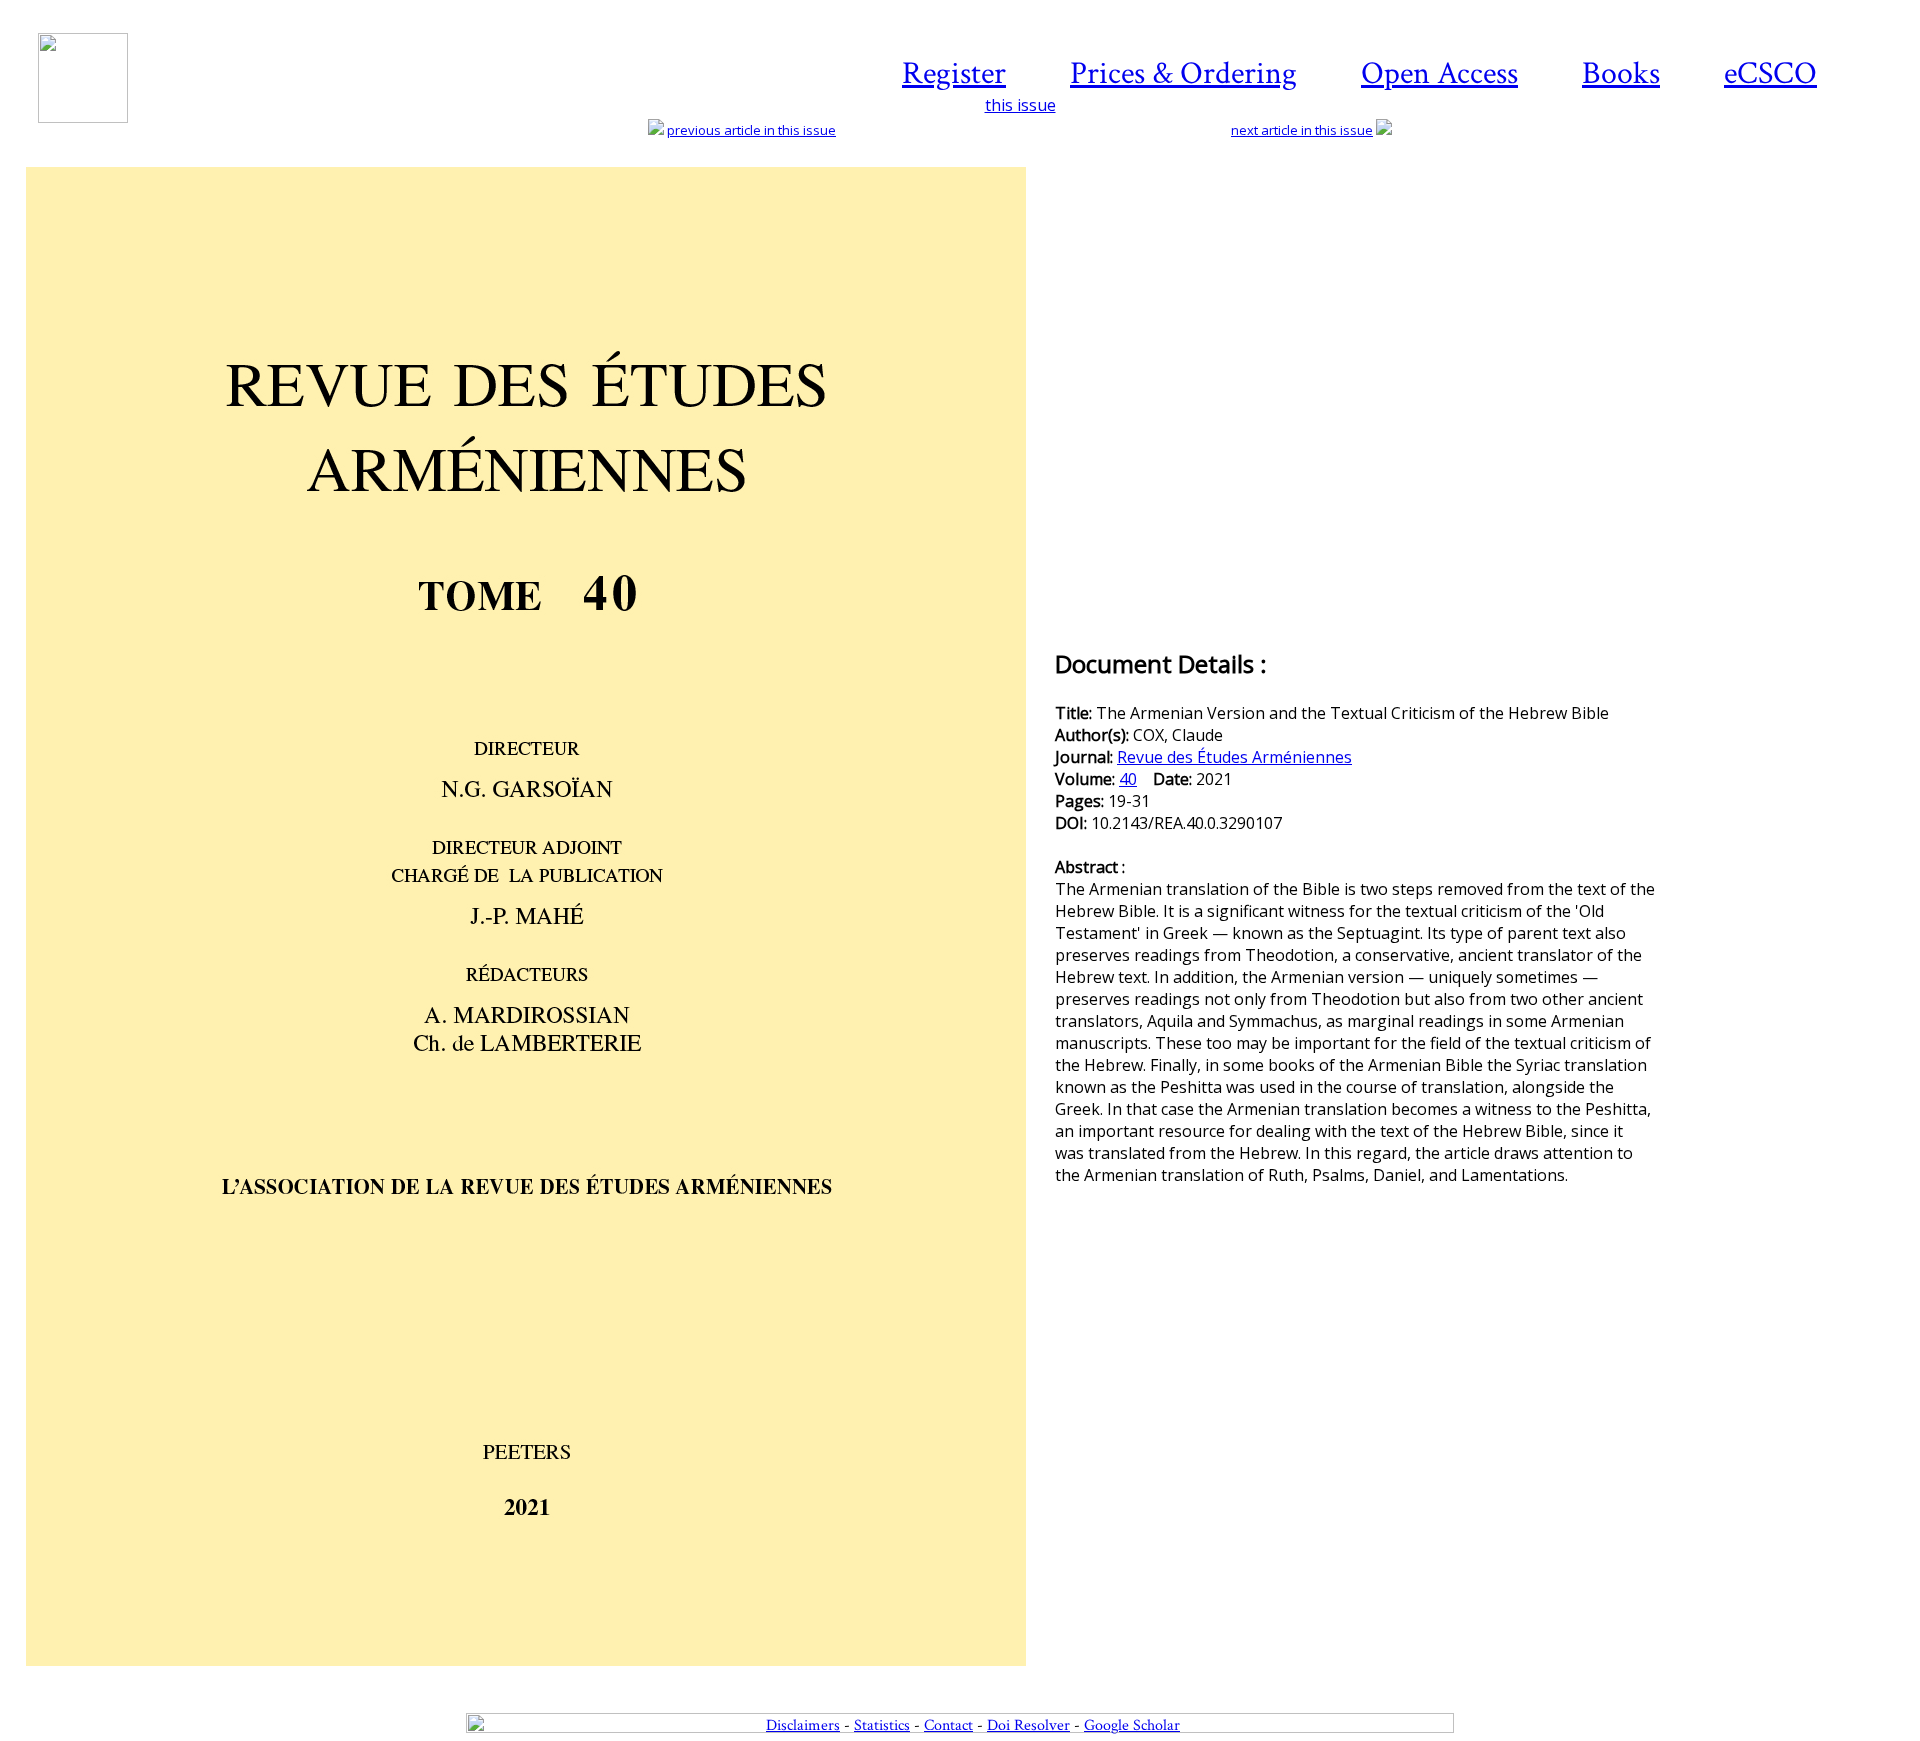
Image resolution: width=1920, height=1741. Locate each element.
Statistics (882, 1725)
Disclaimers (803, 1725)
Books (1621, 73)
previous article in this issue (751, 130)
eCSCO (1770, 73)
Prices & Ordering (1183, 73)
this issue (1020, 105)
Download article (1784, 227)
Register (954, 73)
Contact (948, 1725)
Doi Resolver (1028, 1725)
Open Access (1439, 73)
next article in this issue (1302, 130)
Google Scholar (1132, 1725)
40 (1128, 779)
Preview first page (538, 1677)
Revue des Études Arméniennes (1234, 757)
